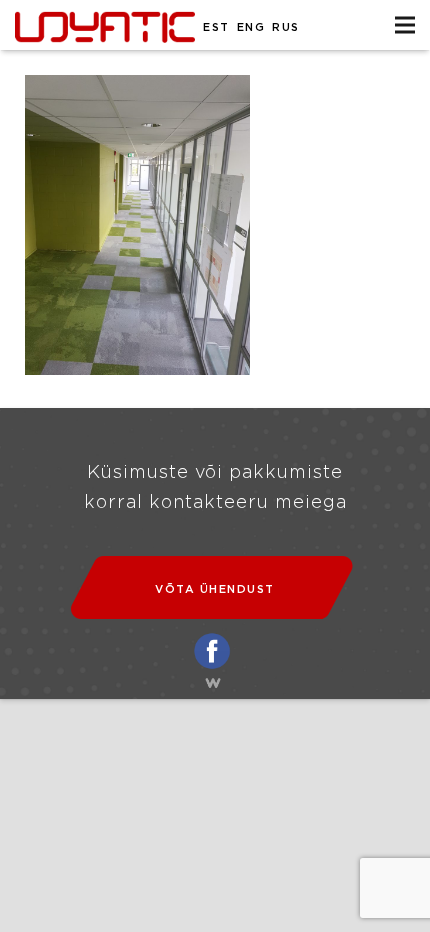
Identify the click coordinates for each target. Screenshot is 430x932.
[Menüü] (405, 25)
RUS (286, 27)
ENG (251, 27)
